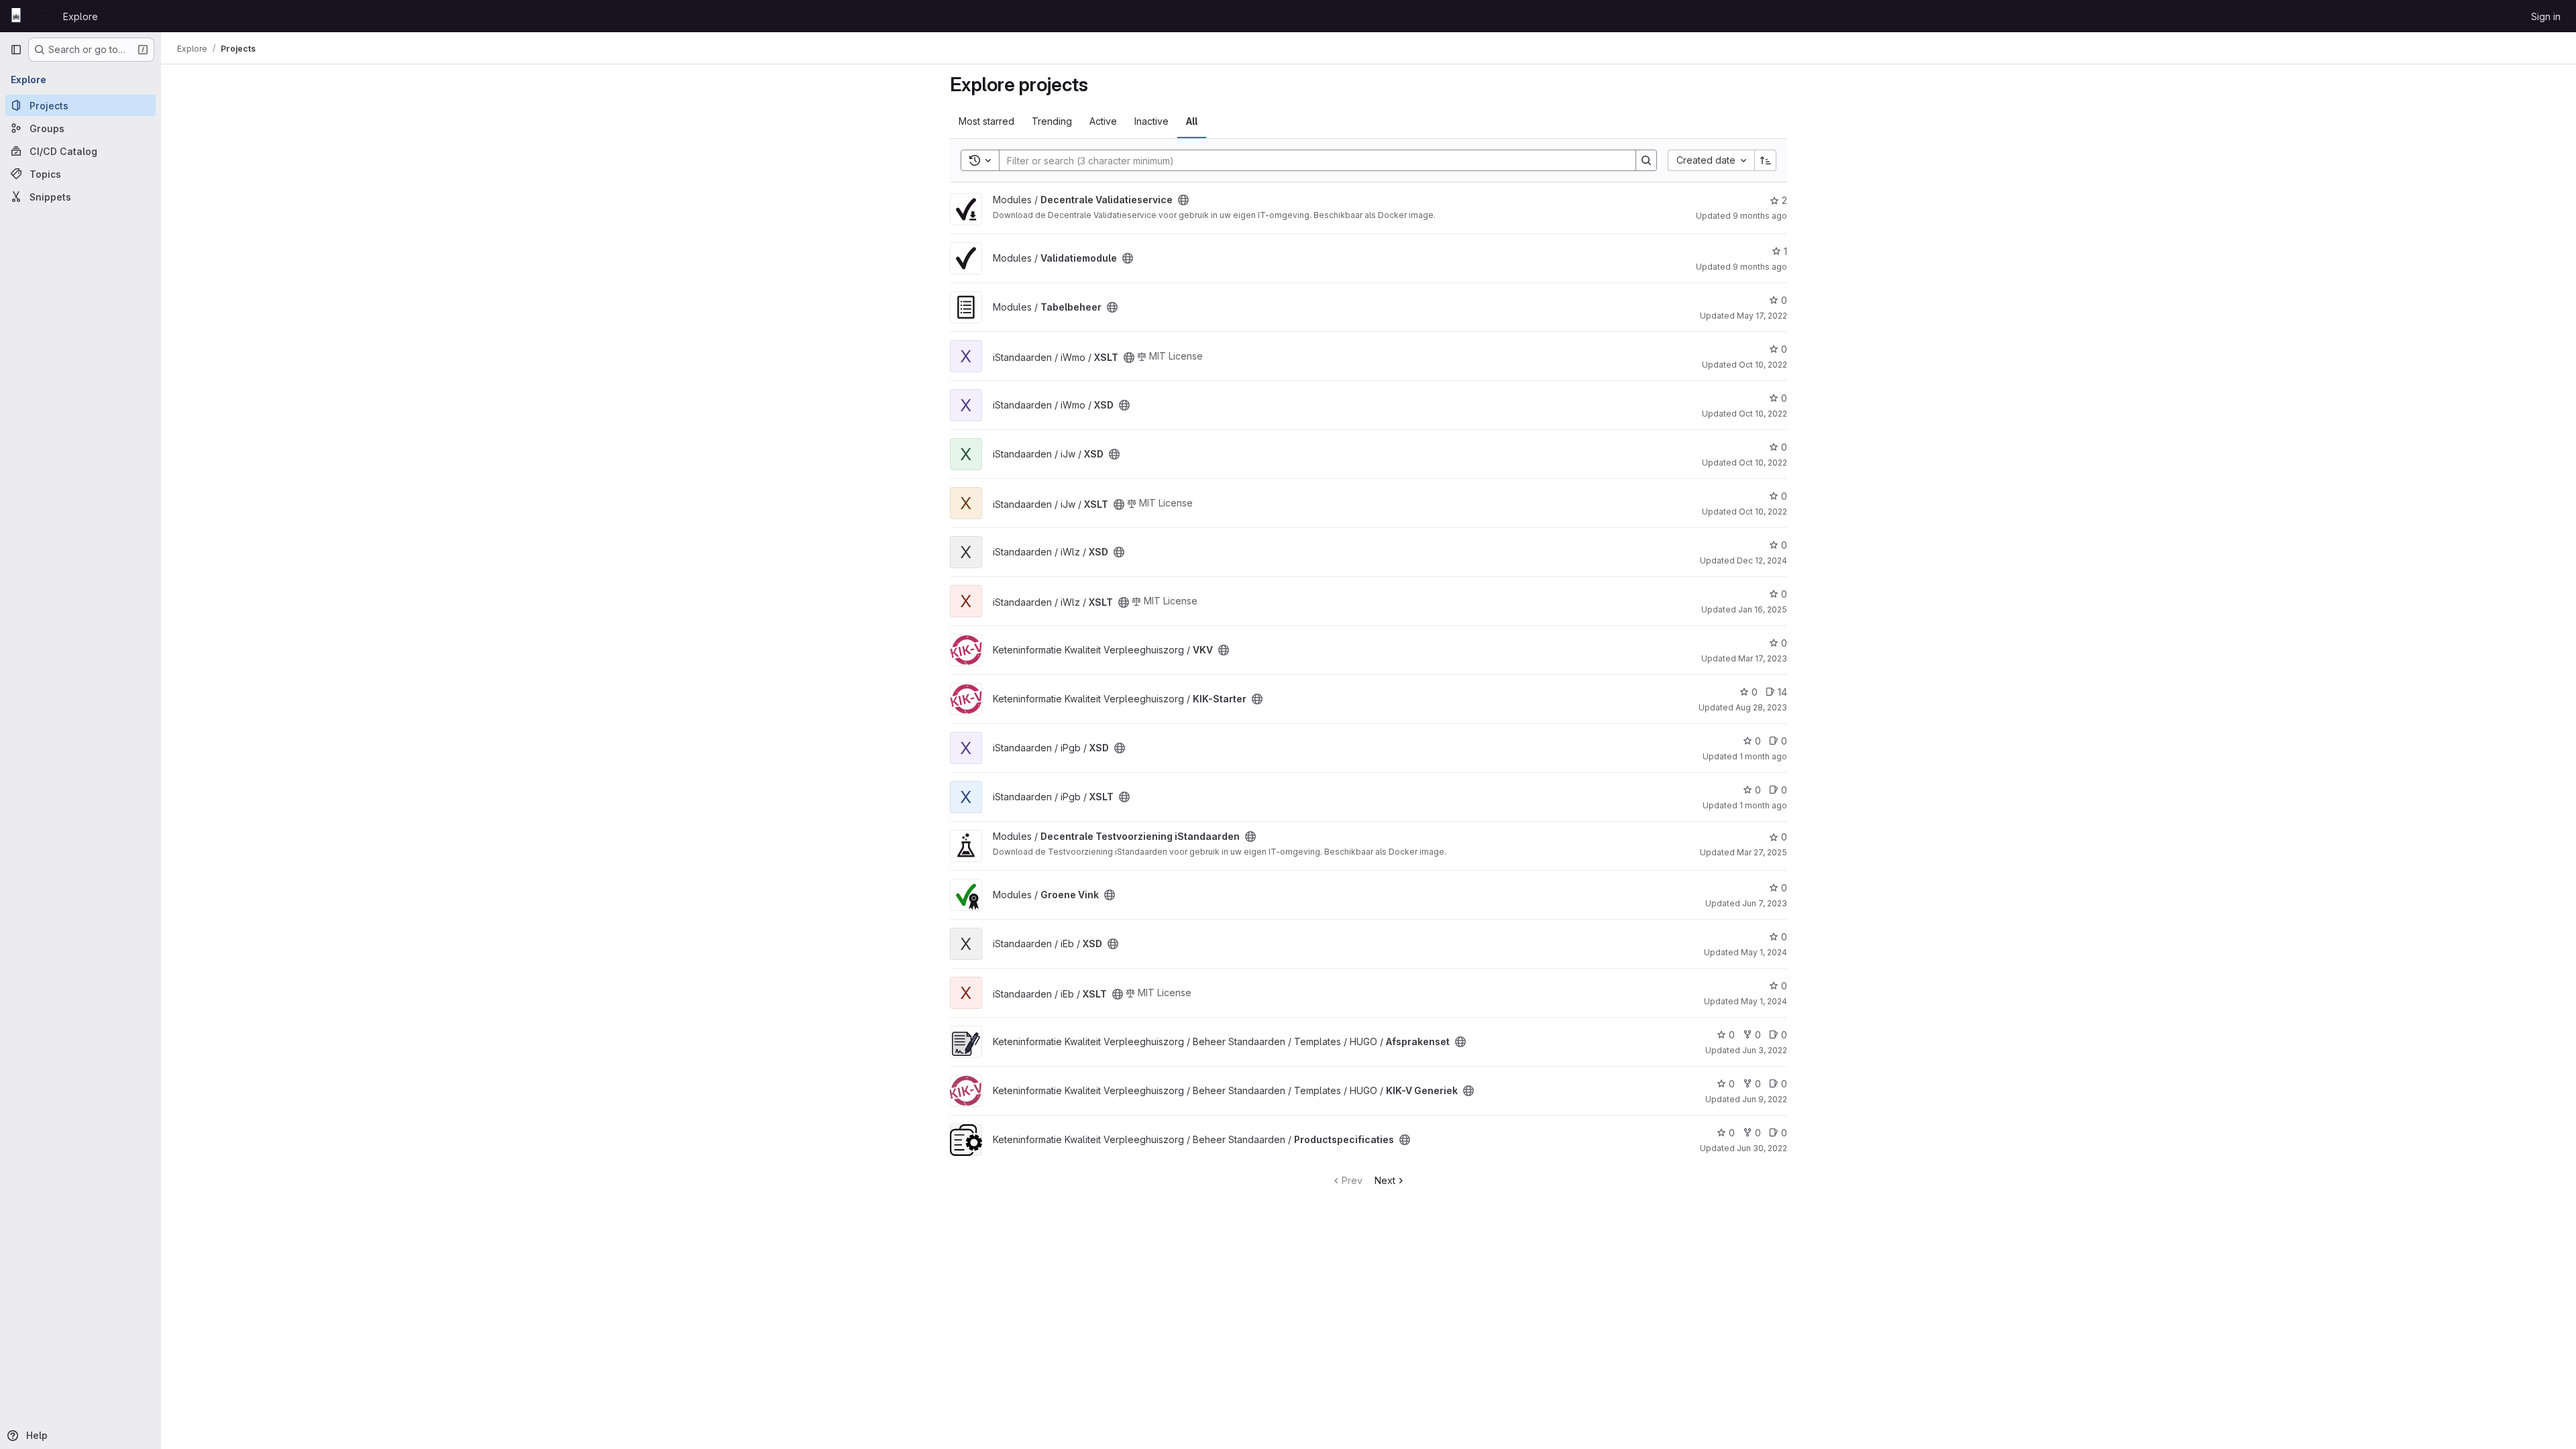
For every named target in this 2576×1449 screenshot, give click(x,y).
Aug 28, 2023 (1761, 707)
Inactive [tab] (1151, 121)
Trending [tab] (1052, 121)
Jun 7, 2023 (1765, 903)
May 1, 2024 (1764, 952)
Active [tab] (1103, 121)
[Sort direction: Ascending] (1766, 160)
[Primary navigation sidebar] (16, 50)
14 (1782, 692)
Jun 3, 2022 (1765, 1050)
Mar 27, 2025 (1762, 852)
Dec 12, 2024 (1762, 560)
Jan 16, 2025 (1763, 609)
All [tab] (1192, 121)
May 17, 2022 (1762, 316)
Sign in (2546, 16)
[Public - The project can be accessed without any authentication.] (1183, 200)
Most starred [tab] (986, 121)
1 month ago (1763, 756)
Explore (80, 16)
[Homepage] (30, 16)
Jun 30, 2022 (1762, 1148)
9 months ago (1760, 216)
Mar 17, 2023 (1763, 658)
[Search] (1646, 160)
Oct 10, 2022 (1763, 365)
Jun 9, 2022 (1765, 1099)
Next (1385, 1180)
